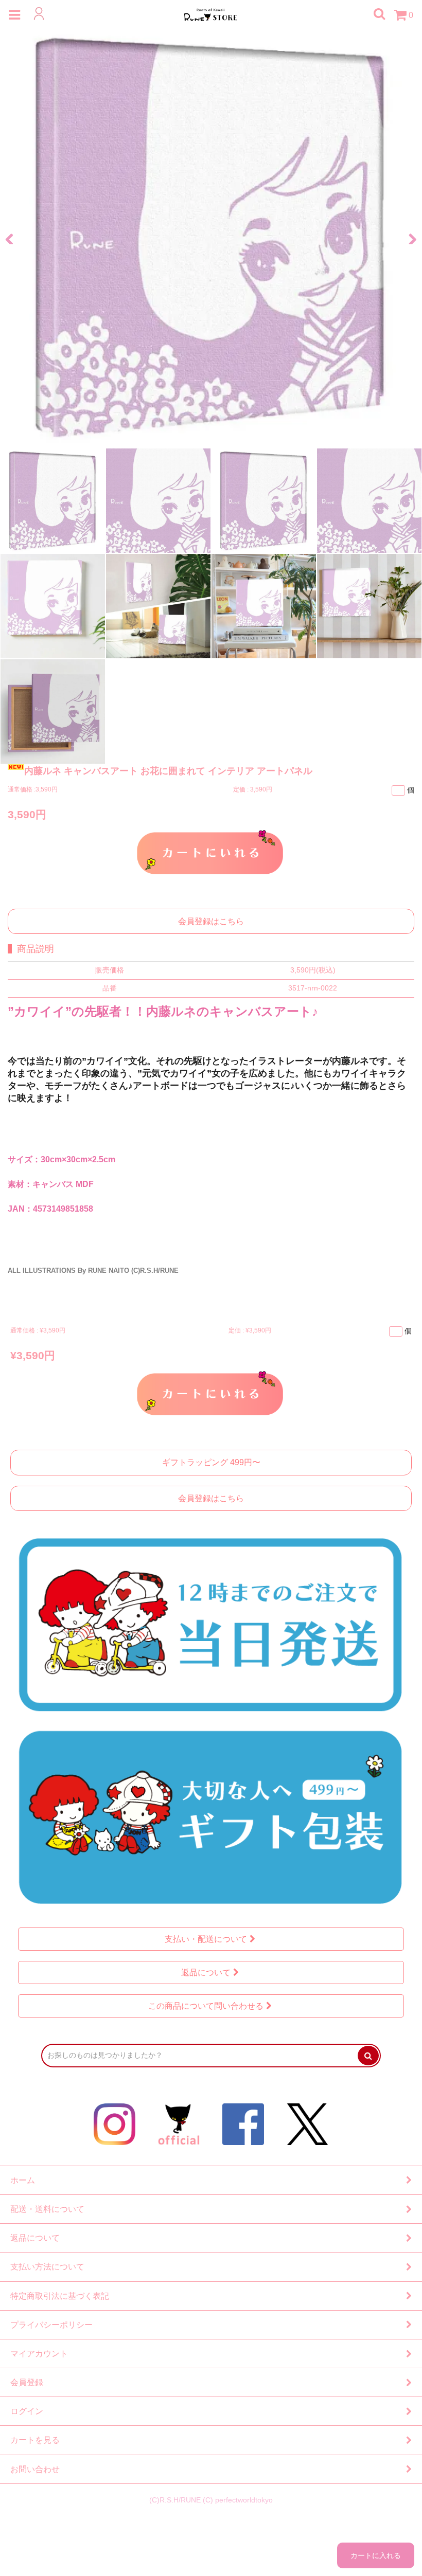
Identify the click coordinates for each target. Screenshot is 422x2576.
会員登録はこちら (211, 921)
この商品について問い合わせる (206, 2006)
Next (409, 237)
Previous (13, 237)
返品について (206, 1972)
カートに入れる (211, 852)
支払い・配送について (206, 1939)
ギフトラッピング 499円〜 (211, 1462)
